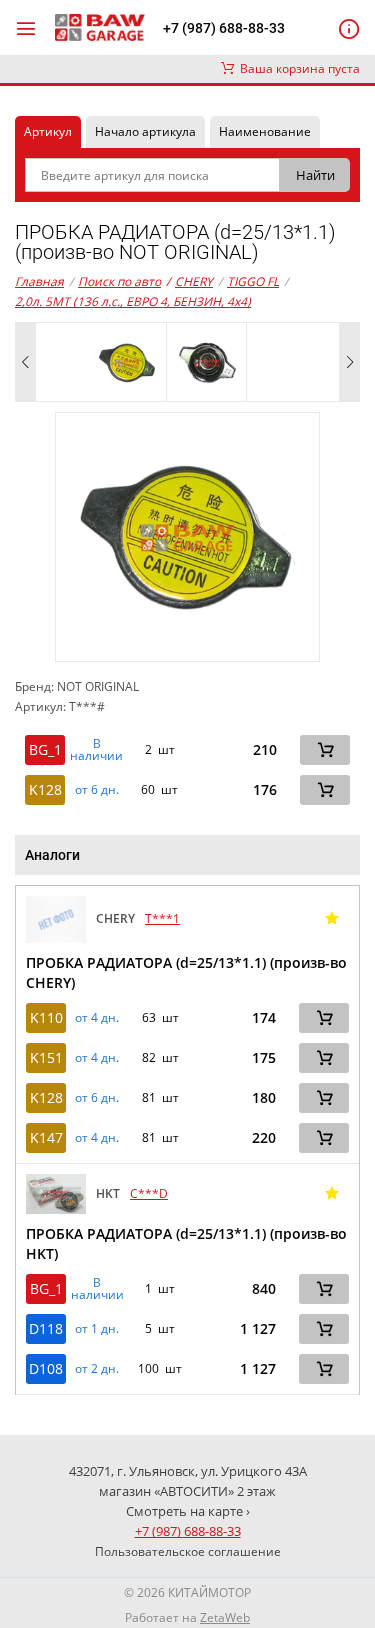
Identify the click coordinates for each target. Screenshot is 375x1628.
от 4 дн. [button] (97, 1018)
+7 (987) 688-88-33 (224, 28)
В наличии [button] (96, 750)
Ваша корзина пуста (297, 68)
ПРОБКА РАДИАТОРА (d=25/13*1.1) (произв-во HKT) (186, 1243)
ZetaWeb (225, 1617)
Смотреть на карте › (188, 1511)
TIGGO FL (253, 281)
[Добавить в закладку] (332, 919)
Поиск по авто (119, 281)
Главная (39, 281)
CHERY (189, 281)
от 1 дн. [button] (97, 1329)
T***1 (162, 918)
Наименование (265, 131)
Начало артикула (145, 131)
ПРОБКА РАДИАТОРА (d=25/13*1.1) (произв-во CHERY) (186, 972)
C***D (149, 1193)
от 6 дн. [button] (97, 790)
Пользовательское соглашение (188, 1551)
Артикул (48, 131)
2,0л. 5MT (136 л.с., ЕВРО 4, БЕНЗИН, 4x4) (133, 301)
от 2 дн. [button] (97, 1369)
